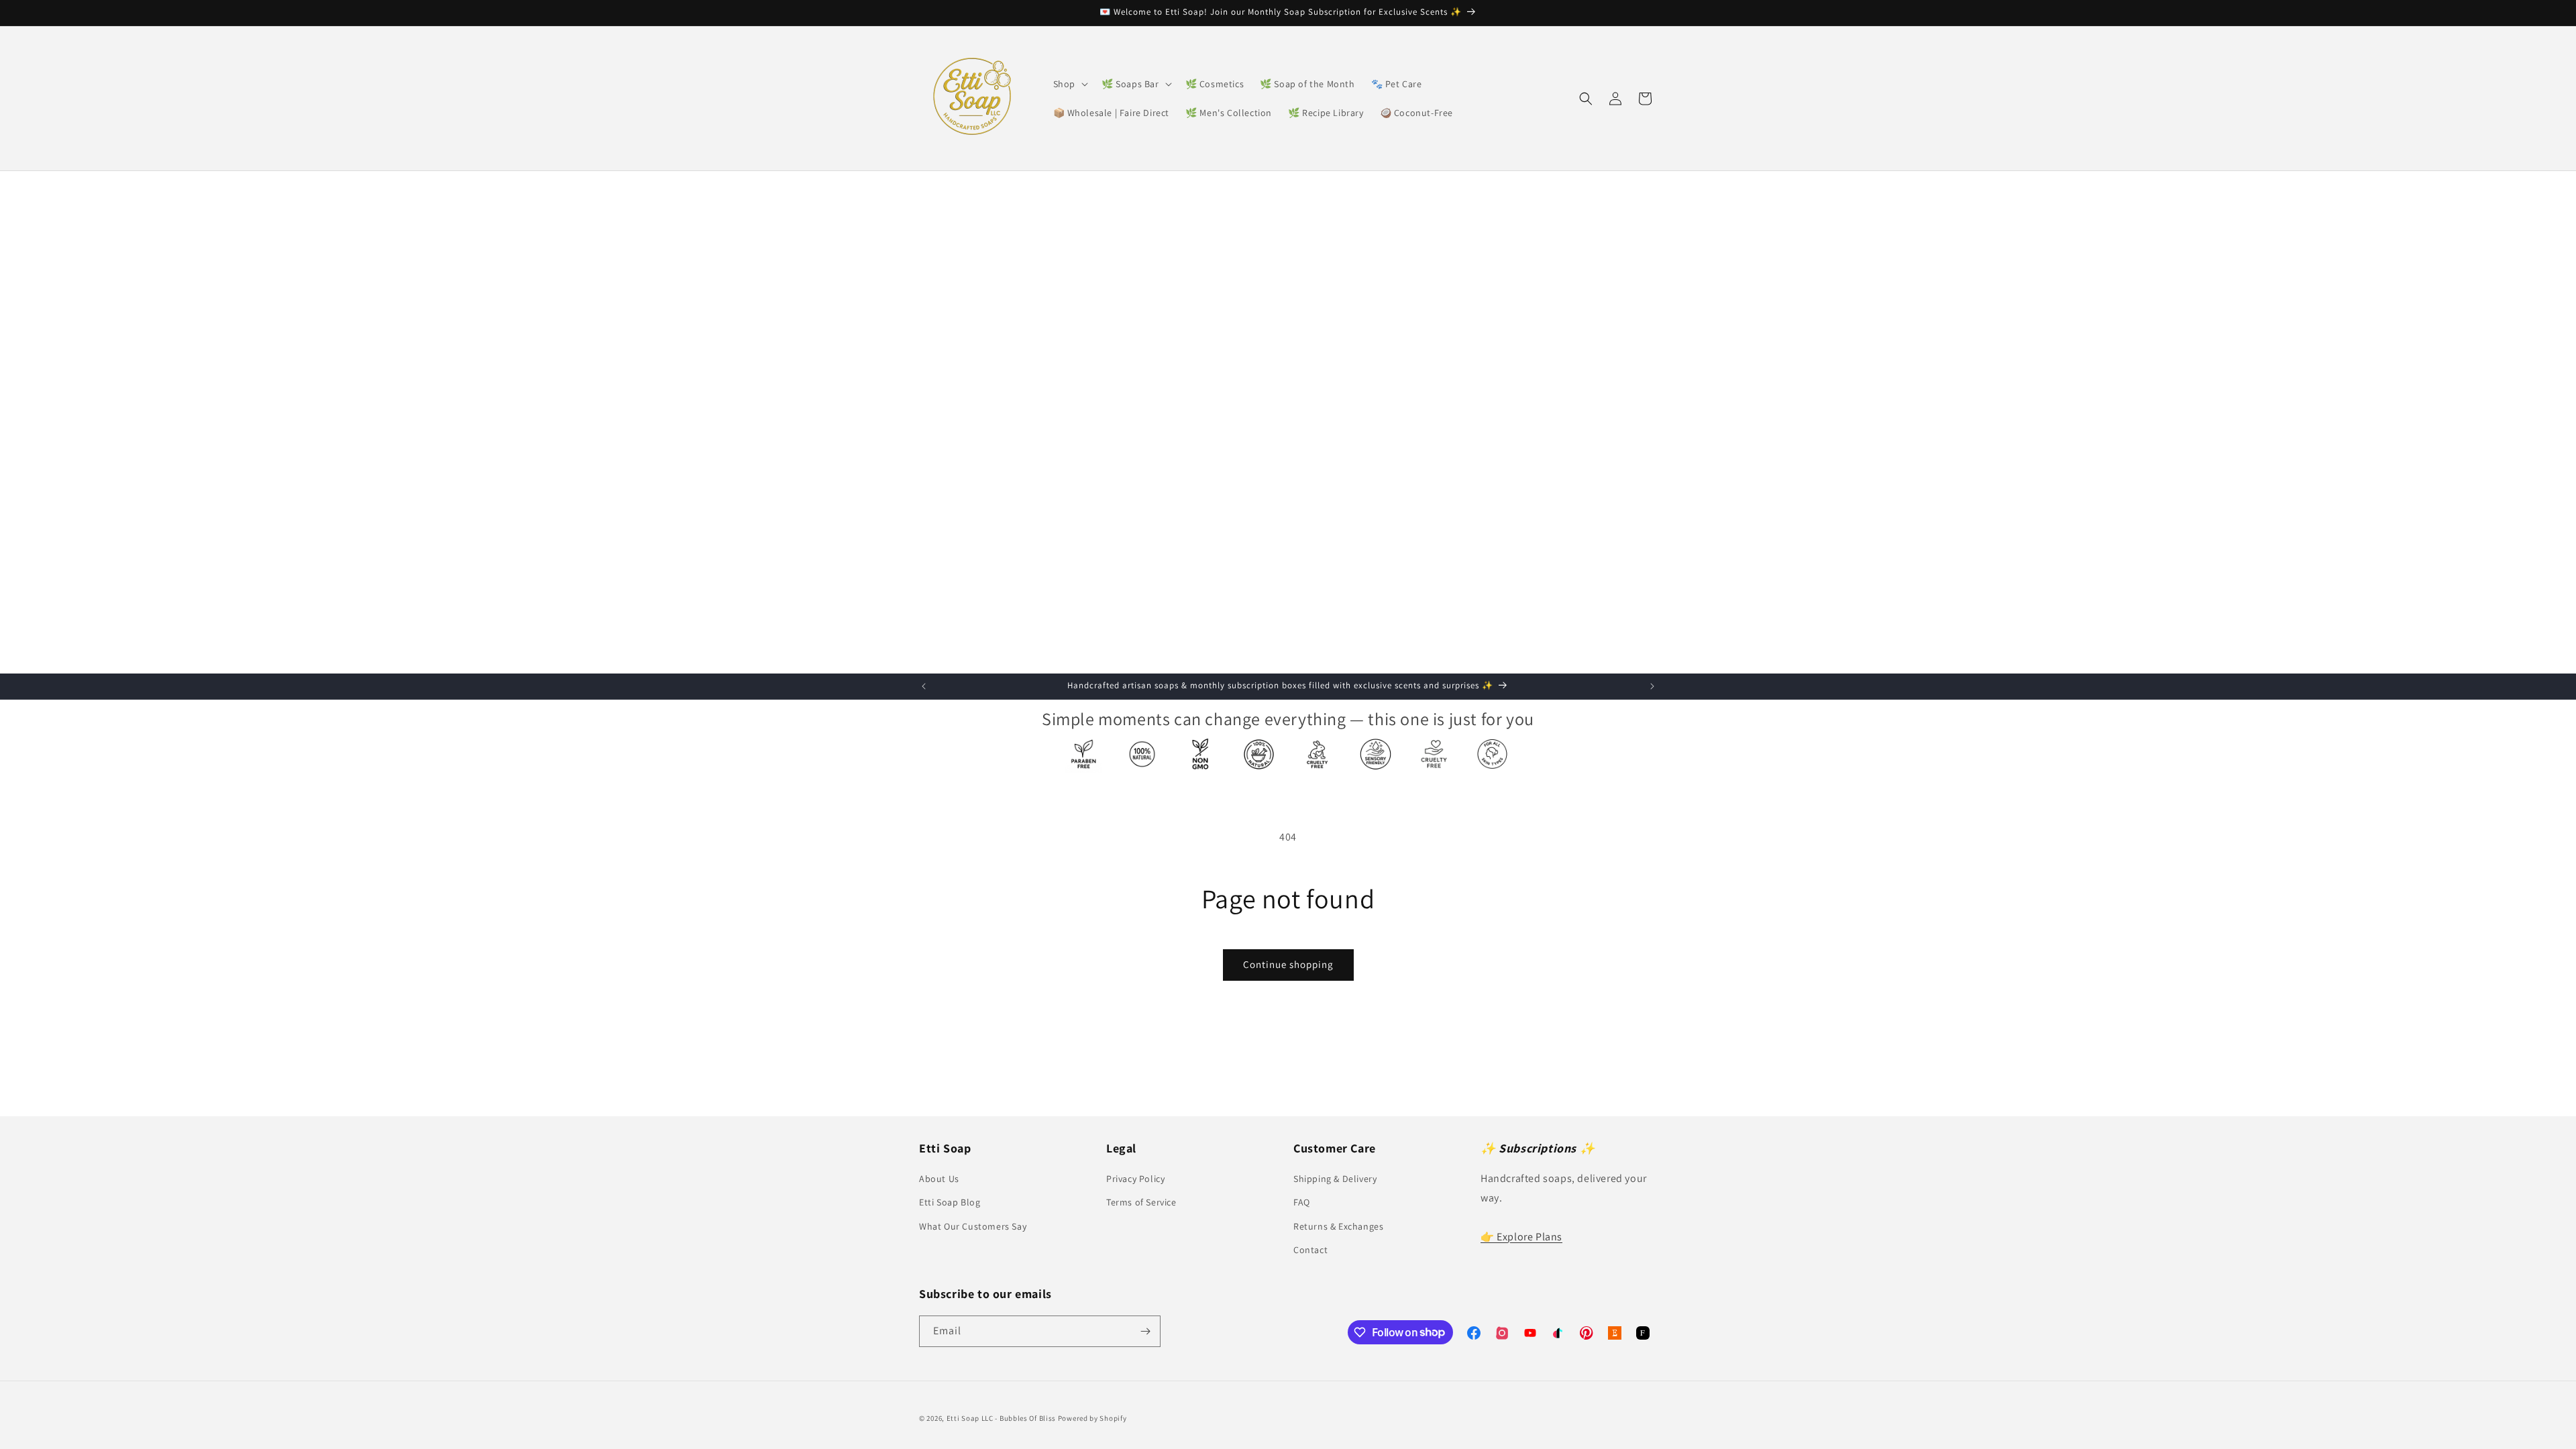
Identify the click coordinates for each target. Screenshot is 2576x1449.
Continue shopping (1288, 964)
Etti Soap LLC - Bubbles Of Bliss (1001, 1418)
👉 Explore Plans (1521, 1237)
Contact (1310, 1250)
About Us (939, 1179)
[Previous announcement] (924, 686)
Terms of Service (1141, 1202)
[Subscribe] (1145, 1331)
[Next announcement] (1652, 686)
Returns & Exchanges (1338, 1226)
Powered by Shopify (1092, 1418)
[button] (1069, 84)
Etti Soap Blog (950, 1202)
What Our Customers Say (973, 1226)
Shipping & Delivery (1335, 1179)
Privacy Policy (1135, 1179)
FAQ (1302, 1202)
